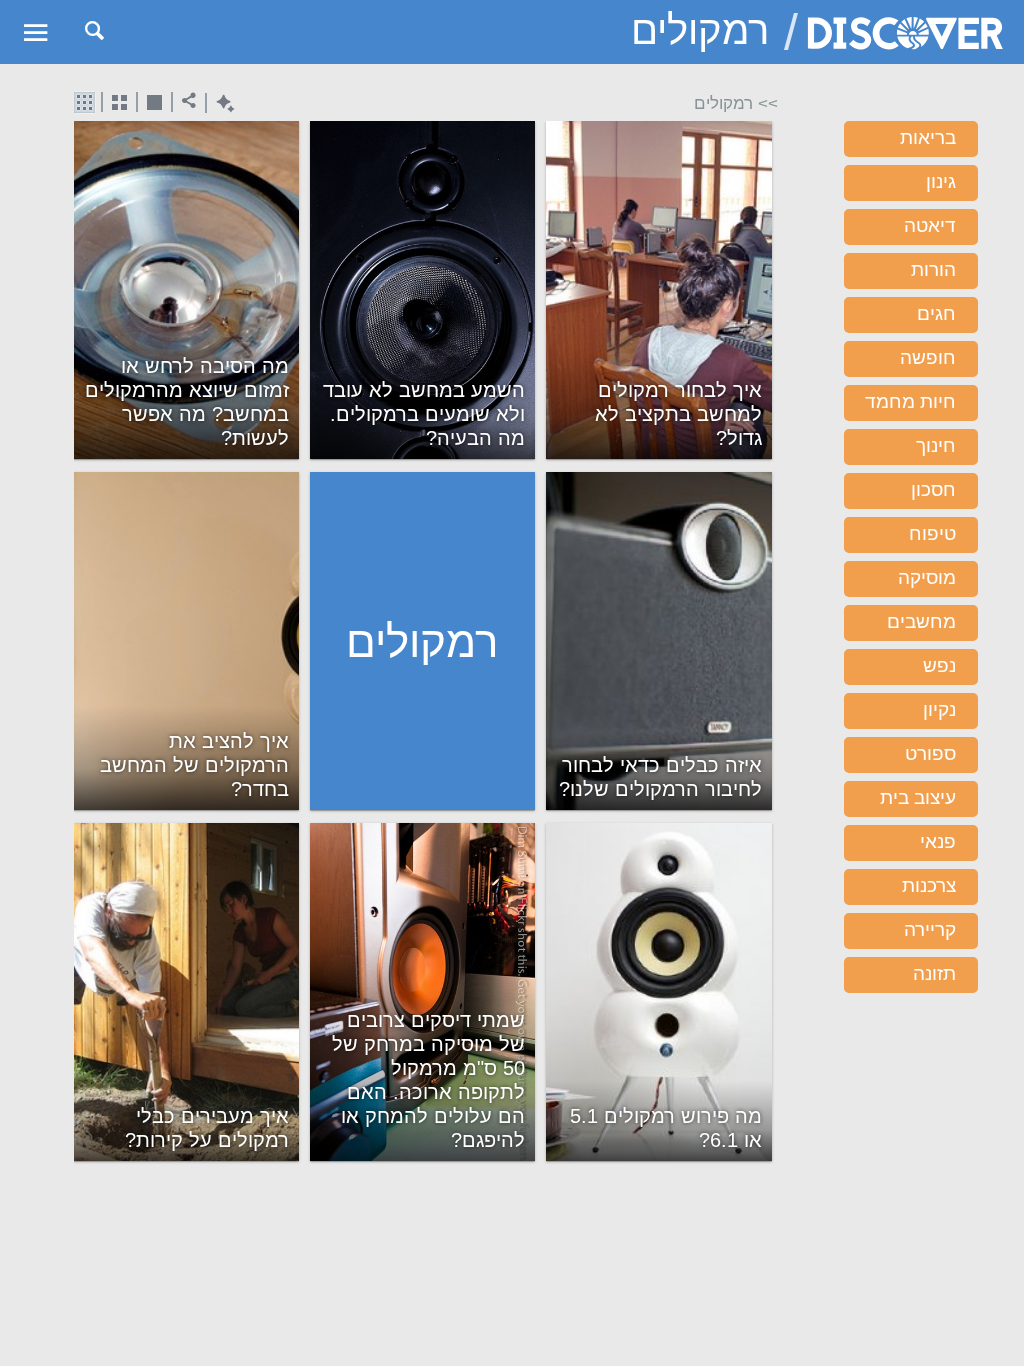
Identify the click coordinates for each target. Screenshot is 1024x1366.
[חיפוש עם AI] (220, 103)
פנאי (938, 841)
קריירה (930, 929)
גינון (941, 181)
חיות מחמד (910, 401)
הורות (933, 269)
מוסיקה (927, 577)
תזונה (934, 973)
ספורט (930, 753)
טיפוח (932, 533)
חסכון (933, 489)
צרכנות (929, 885)
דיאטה (930, 225)
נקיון (939, 709)
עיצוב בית (918, 797)
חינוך (936, 445)
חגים (936, 313)
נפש (939, 665)
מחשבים (921, 621)
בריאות (928, 137)
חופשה (928, 357)
